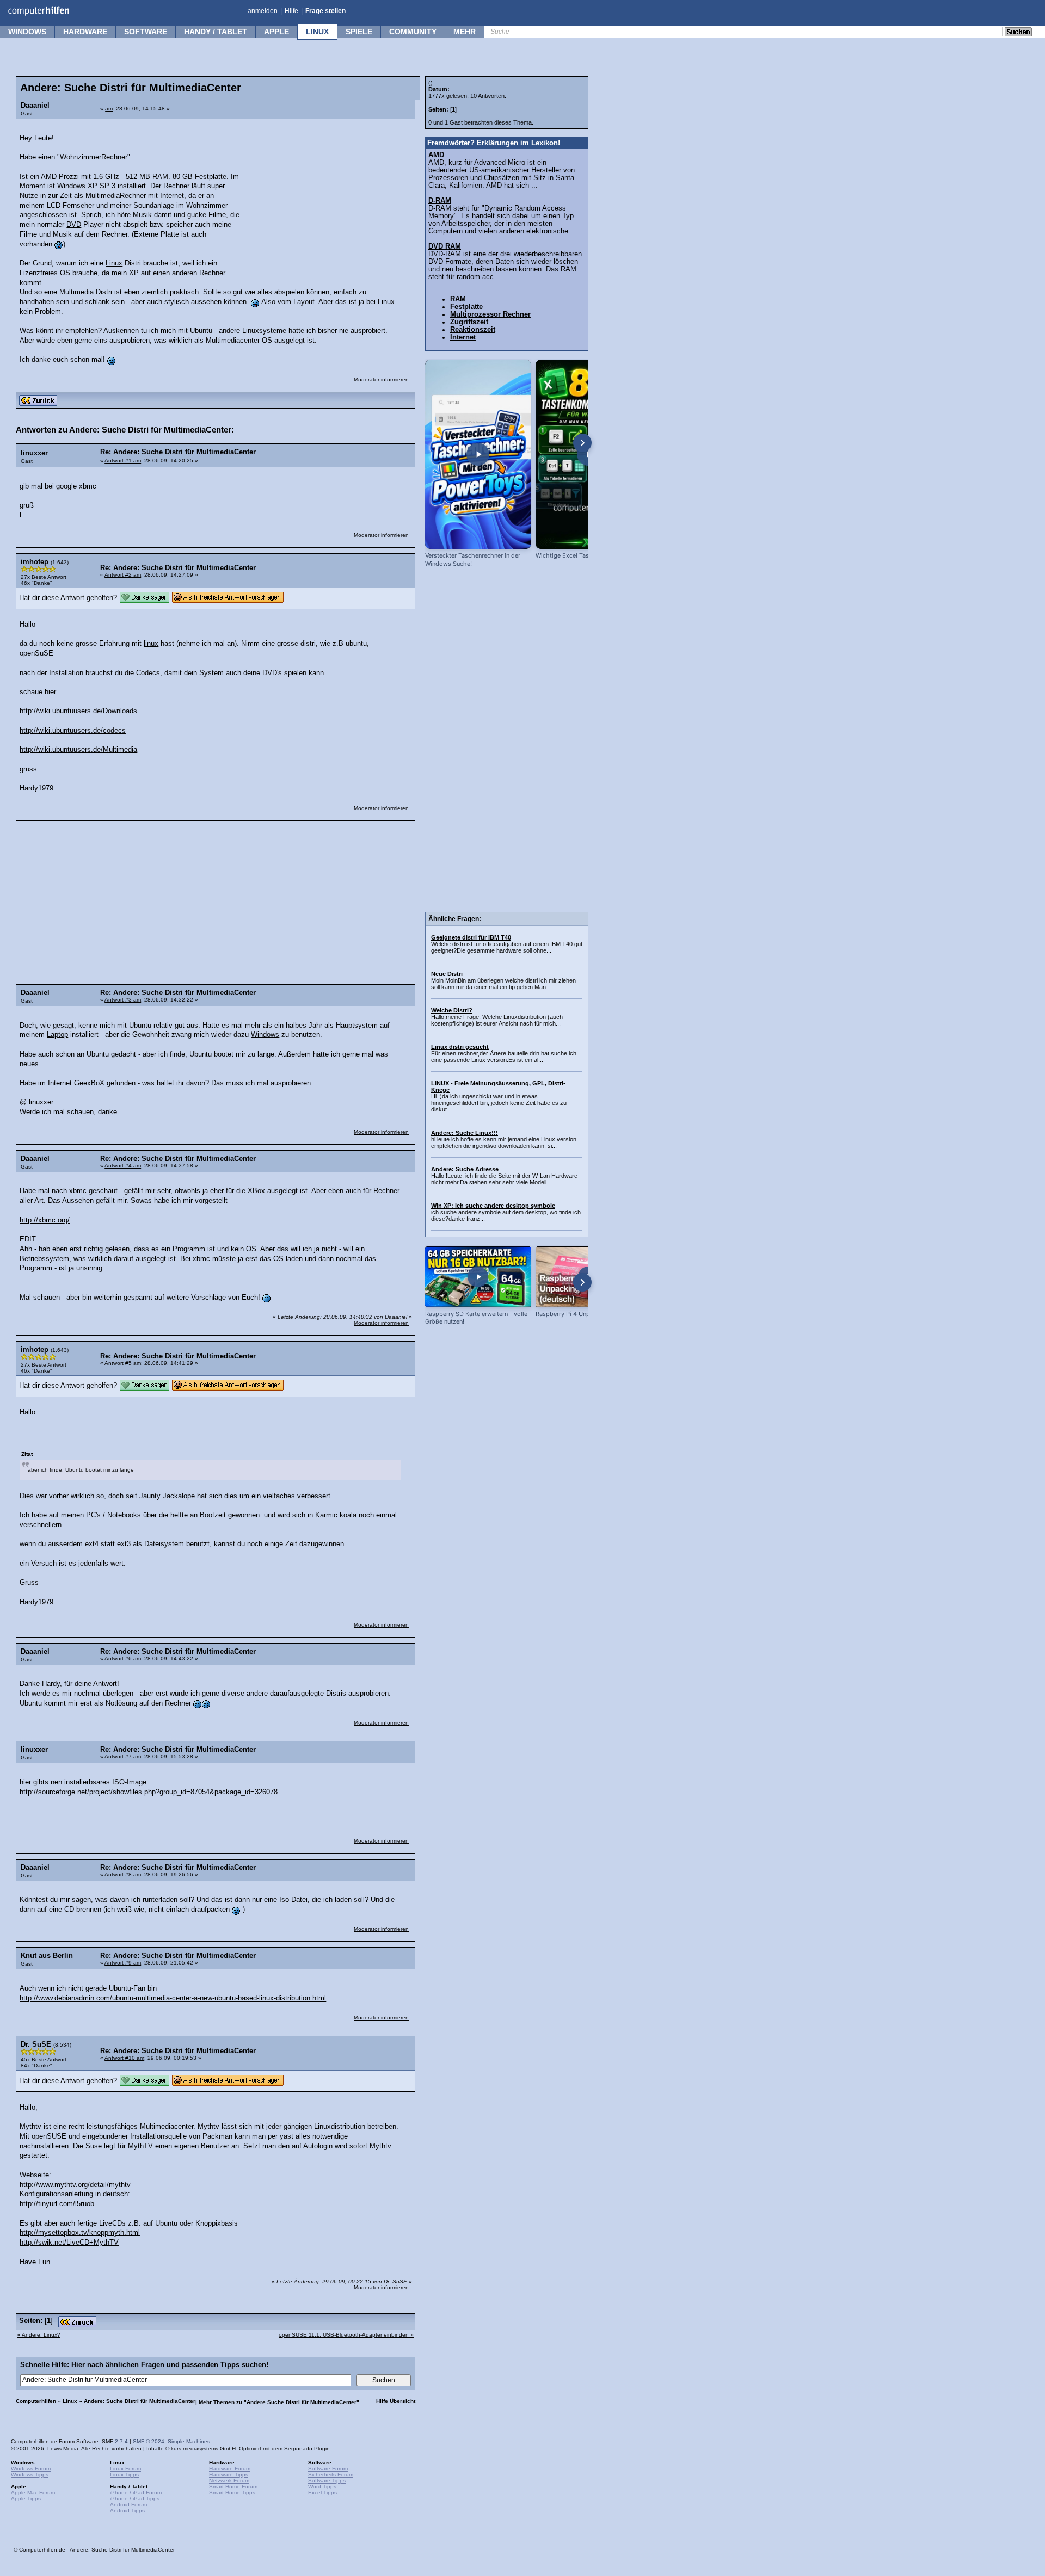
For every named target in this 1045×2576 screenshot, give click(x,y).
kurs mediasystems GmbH (203, 2448)
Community (413, 32)
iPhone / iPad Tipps (135, 2498)
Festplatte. (212, 177)
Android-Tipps (127, 2510)
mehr (465, 32)
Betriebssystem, (45, 1259)
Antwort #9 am (123, 1963)
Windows (27, 32)
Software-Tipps (327, 2481)
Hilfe (291, 11)
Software (146, 32)
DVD (74, 225)
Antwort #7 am (123, 1756)
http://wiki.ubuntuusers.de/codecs (73, 731)
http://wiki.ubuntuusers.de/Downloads (78, 711)
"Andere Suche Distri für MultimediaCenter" (302, 2402)
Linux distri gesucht (460, 1047)
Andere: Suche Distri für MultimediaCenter (140, 2401)
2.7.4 (121, 2441)
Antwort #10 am (124, 2058)
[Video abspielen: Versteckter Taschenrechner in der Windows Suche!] (478, 454)
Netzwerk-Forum (229, 2481)
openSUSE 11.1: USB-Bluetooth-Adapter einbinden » (346, 2335)
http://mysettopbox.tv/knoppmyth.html (80, 2233)
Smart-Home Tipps (232, 2492)
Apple (276, 32)
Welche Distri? (452, 1010)
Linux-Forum (125, 2469)
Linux (317, 32)
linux (151, 644)
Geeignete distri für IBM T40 (471, 937)
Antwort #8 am (123, 1874)
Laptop (57, 1035)
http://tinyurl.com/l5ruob (57, 2204)
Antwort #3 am (123, 1000)
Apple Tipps (26, 2498)
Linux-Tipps (124, 2475)
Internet (60, 1083)
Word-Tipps (322, 2487)
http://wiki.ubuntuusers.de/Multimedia (78, 750)
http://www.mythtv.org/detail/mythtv (75, 2185)
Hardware (85, 32)
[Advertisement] (328, 193)
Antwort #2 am (123, 575)
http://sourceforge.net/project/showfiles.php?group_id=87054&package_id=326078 (149, 1792)
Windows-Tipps (30, 2475)
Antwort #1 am (123, 461)
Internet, (173, 196)
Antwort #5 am (123, 1363)
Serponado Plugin (307, 2448)
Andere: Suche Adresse (465, 1169)
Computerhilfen (36, 2401)
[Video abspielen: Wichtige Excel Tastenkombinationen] (589, 454)
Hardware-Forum (230, 2469)
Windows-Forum (31, 2469)
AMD (49, 177)
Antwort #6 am (123, 1658)
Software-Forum (328, 2469)
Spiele (359, 32)
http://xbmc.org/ (45, 1220)
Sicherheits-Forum (331, 2475)
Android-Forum (128, 2504)
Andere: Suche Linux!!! (465, 1133)
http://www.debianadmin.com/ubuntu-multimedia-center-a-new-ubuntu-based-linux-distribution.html (173, 1998)
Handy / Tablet (216, 32)
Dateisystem (164, 1544)
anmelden (263, 11)
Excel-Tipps (322, 2492)
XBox (256, 1191)
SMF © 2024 (149, 2441)
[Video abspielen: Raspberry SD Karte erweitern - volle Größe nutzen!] (478, 1277)
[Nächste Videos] (582, 443)
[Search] (1018, 33)
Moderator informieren (381, 379)
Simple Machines (189, 2441)
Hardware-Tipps (229, 2475)
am (109, 109)
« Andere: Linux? (39, 2335)
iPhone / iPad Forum (136, 2492)
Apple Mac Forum (33, 2492)
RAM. (161, 177)
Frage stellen (325, 11)
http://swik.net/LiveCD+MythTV (69, 2243)
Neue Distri (447, 974)
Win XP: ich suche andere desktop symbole (493, 1206)
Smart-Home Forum (233, 2487)
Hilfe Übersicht (396, 2401)
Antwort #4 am (123, 1166)
